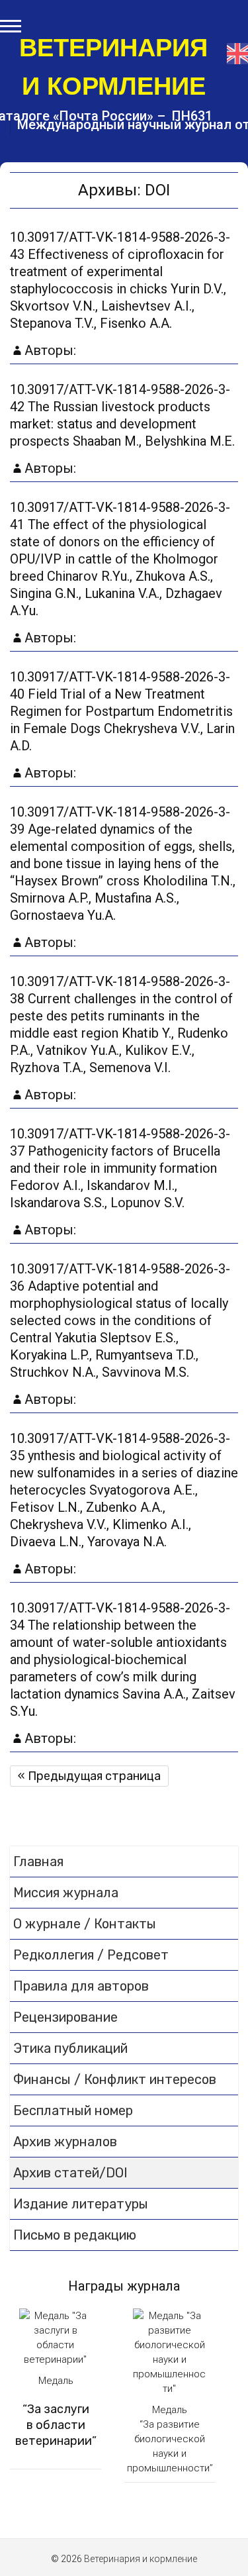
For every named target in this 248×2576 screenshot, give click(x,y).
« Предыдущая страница (89, 1776)
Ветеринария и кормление (113, 67)
